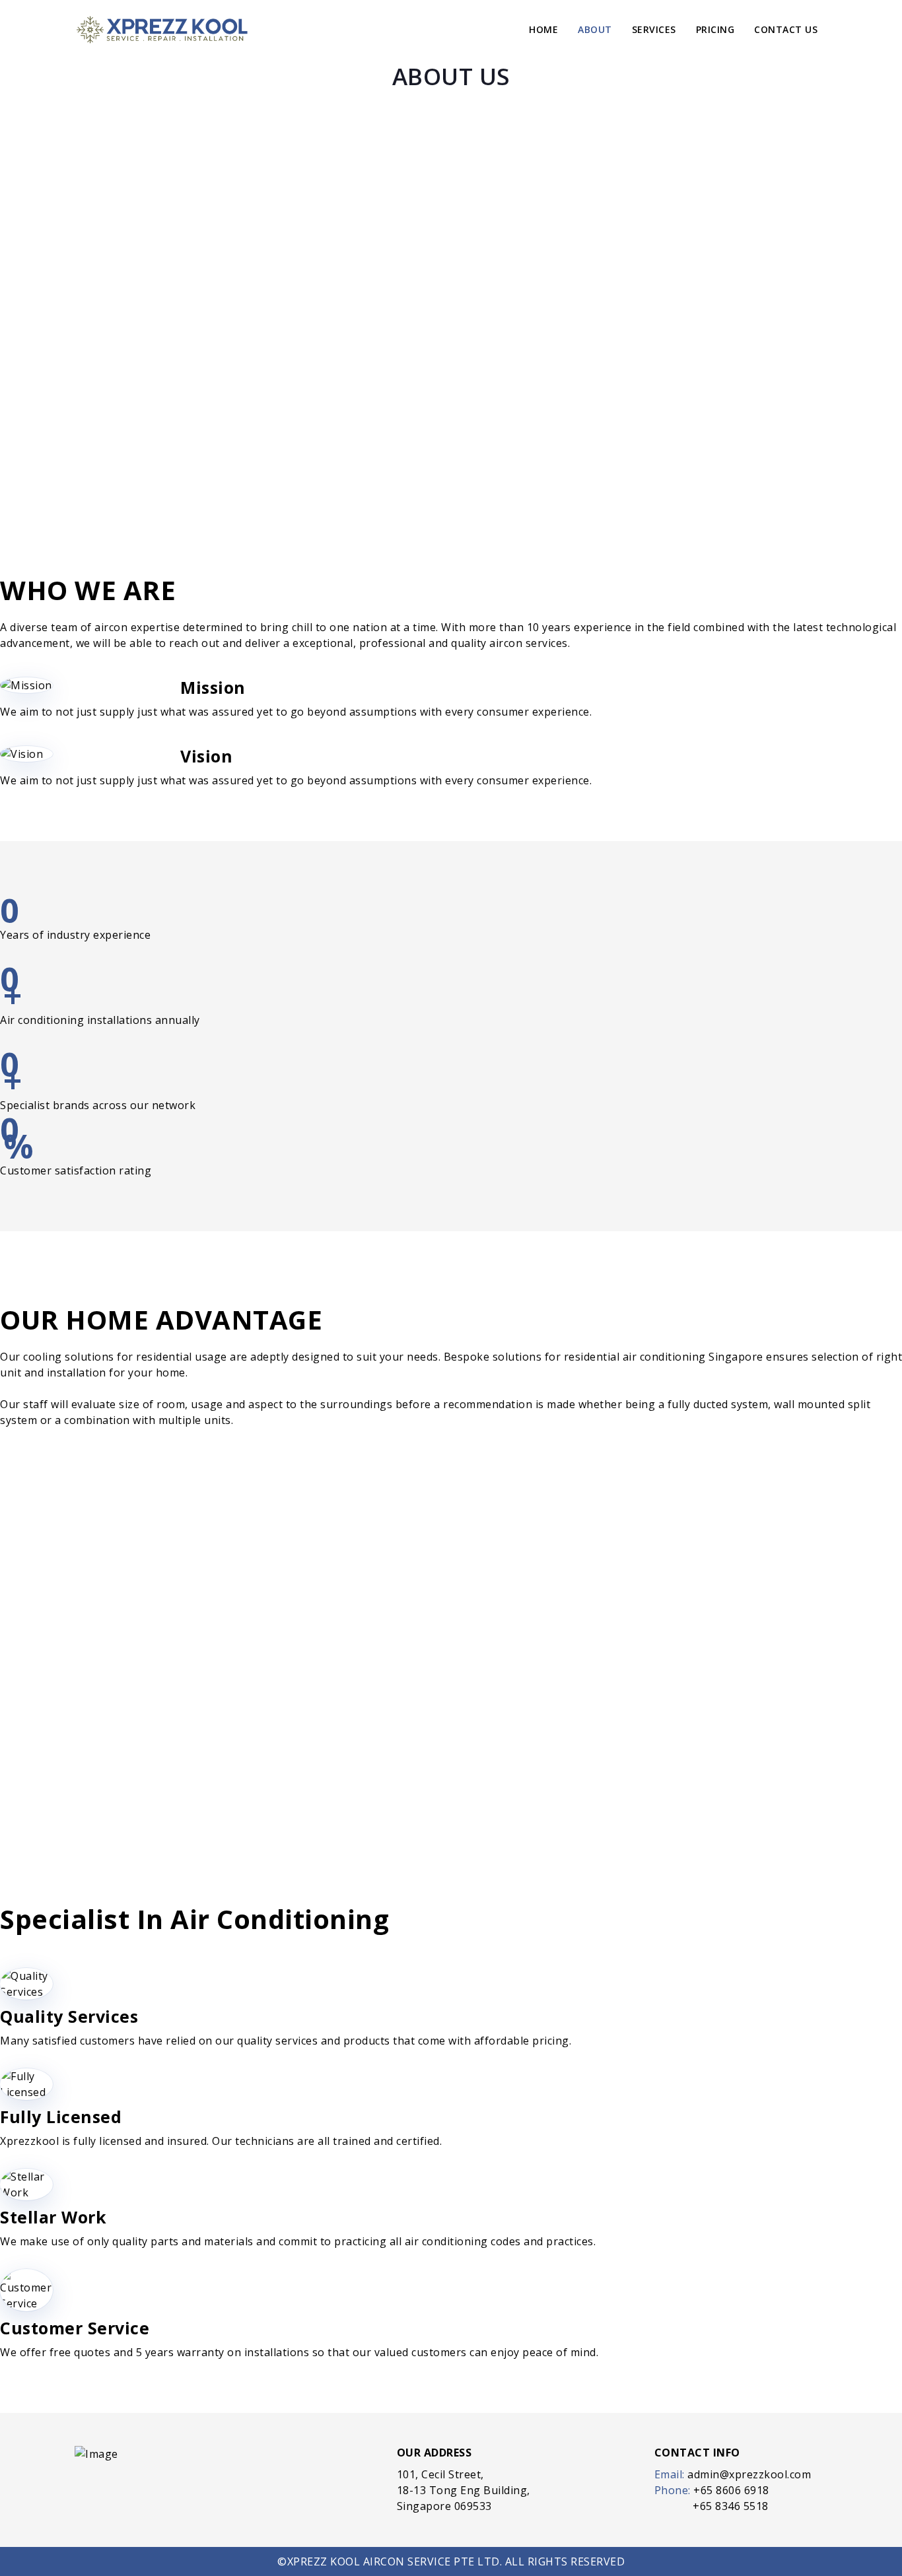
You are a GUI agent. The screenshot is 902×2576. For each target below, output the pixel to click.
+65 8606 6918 (731, 2490)
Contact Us (786, 29)
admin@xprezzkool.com (749, 2474)
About (595, 29)
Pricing (715, 29)
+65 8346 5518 (731, 2506)
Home (543, 29)
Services (654, 29)
